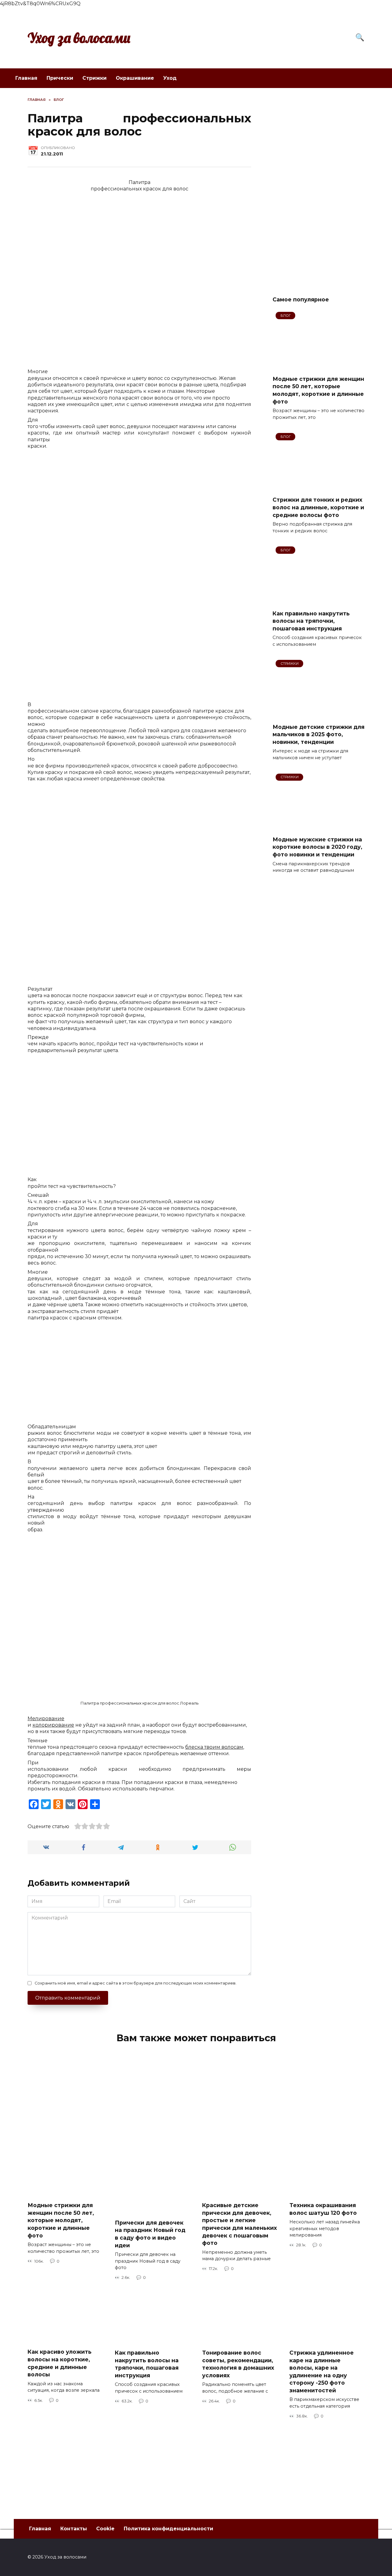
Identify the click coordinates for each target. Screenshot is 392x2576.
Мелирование (46, 1719)
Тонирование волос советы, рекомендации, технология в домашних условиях (238, 2364)
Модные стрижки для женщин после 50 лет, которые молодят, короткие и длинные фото (318, 390)
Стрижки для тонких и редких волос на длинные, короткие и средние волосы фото (318, 507)
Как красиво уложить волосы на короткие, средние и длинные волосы (60, 2363)
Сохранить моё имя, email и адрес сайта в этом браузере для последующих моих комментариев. (136, 1983)
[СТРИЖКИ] (318, 714)
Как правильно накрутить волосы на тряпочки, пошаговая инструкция (311, 621)
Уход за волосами (79, 38)
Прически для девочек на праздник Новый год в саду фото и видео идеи (150, 2234)
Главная (26, 78)
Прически (60, 78)
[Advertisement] (318, 189)
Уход (170, 78)
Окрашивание (135, 78)
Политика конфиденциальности (168, 2529)
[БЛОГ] (318, 366)
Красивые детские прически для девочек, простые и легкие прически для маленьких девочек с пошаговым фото (239, 2224)
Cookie (105, 2529)
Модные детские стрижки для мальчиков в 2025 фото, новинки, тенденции (318, 734)
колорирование (53, 1725)
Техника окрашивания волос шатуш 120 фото (323, 2209)
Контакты (74, 2529)
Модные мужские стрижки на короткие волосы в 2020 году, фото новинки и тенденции (317, 847)
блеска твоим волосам (214, 1747)
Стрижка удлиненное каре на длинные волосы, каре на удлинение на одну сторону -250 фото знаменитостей (322, 2371)
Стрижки (94, 78)
